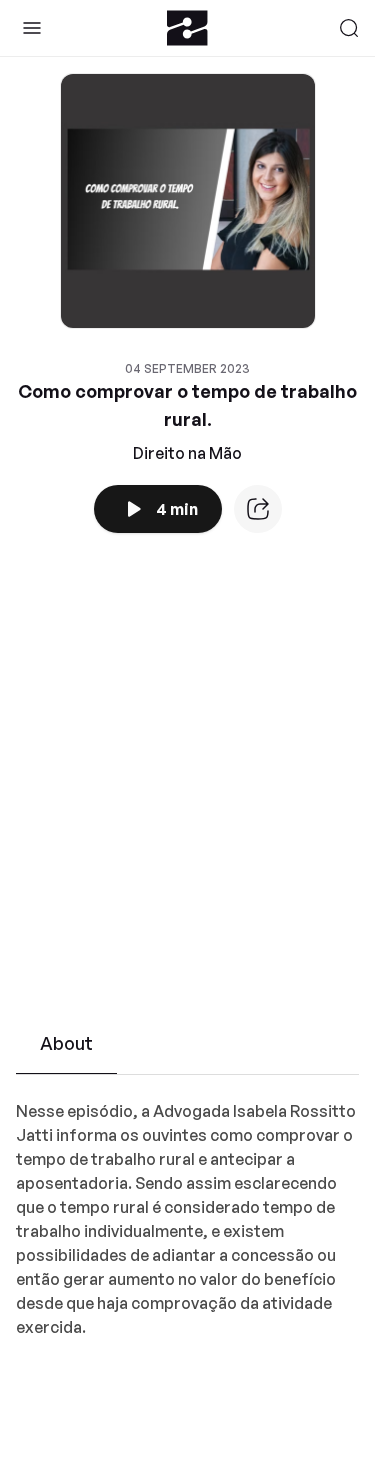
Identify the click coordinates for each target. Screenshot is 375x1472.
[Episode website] (258, 509)
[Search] (349, 28)
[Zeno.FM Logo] (187, 28)
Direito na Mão (187, 453)
